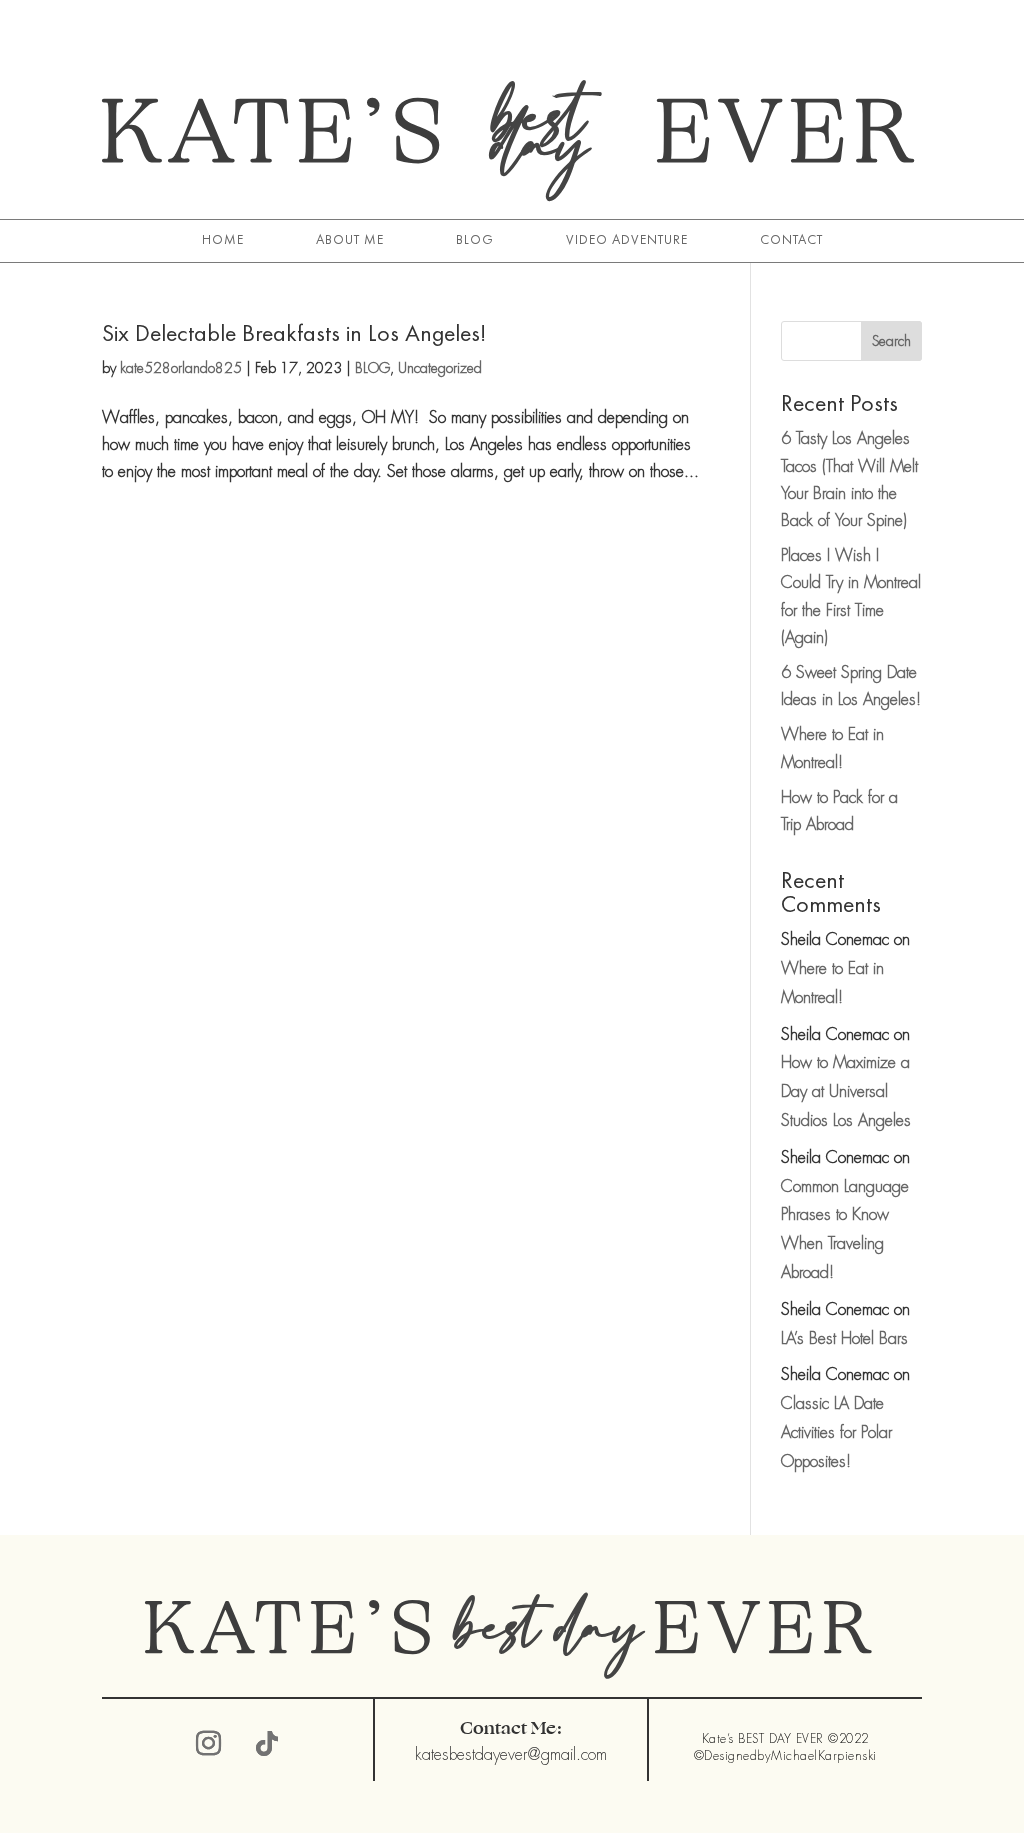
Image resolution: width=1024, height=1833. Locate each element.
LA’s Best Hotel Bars (844, 1338)
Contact (791, 240)
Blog (475, 240)
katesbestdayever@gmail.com (511, 1754)
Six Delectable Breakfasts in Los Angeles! (294, 332)
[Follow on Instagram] (209, 1744)
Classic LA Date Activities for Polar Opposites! (836, 1432)
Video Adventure (627, 240)
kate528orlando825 (181, 368)
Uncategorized (440, 368)
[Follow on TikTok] (267, 1744)
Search (891, 341)
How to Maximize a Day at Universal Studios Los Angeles (846, 1091)
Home (223, 240)
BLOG (372, 368)
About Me (350, 240)
